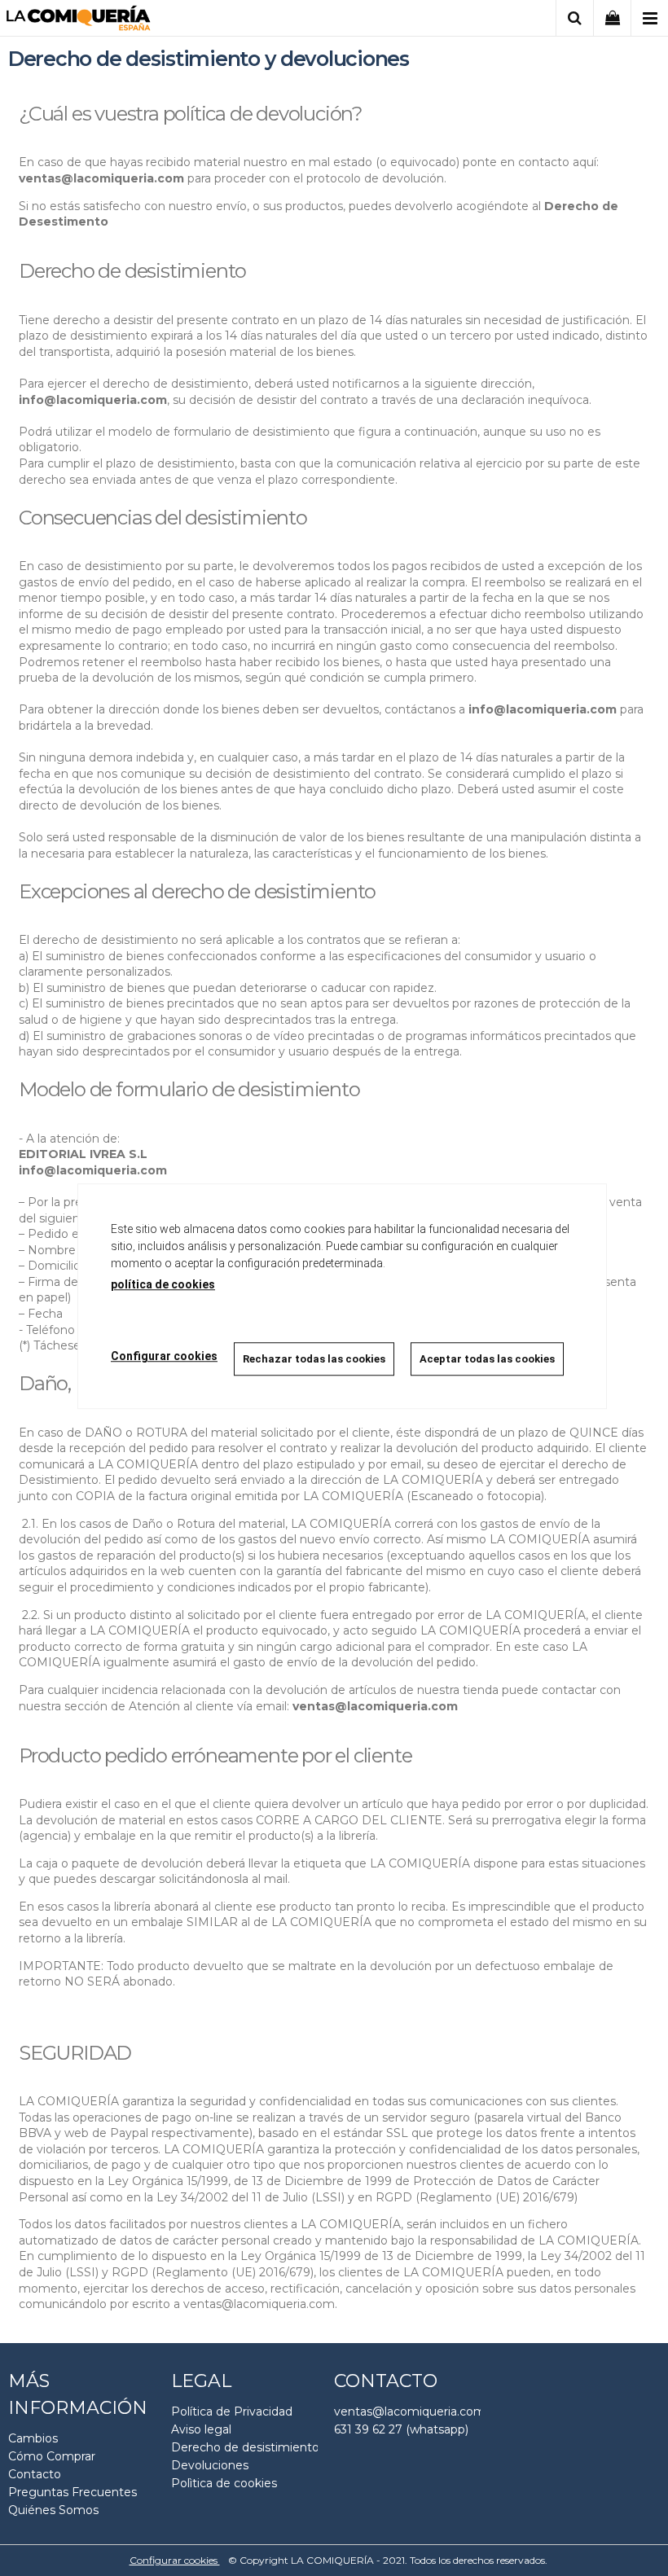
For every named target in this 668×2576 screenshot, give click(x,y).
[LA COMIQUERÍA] (79, 21)
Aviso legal (201, 2429)
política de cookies (163, 1284)
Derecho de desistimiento (245, 2447)
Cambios (33, 2438)
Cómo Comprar (52, 2456)
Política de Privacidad (232, 2411)
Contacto (35, 2474)
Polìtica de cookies (224, 2483)
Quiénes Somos (53, 2510)
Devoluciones (210, 2465)
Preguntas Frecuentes (73, 2492)
